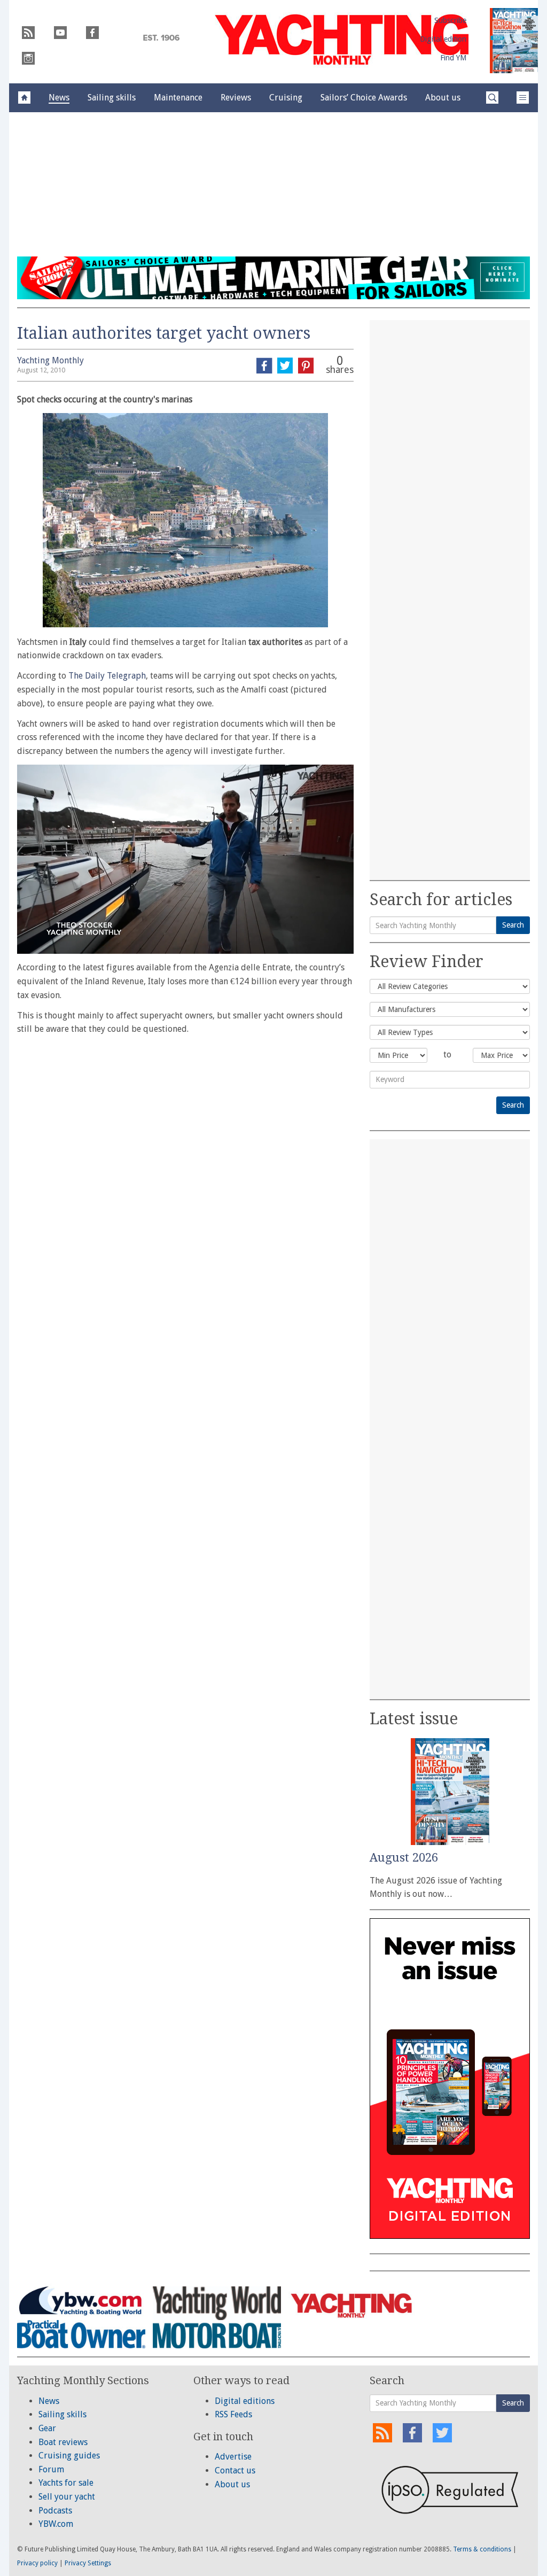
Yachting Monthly (50, 360)
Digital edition (443, 39)
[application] (185, 859)
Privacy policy (37, 2563)
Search (513, 925)
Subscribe (450, 20)
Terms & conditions (482, 2549)
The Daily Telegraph (107, 676)
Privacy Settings (88, 2563)
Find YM (453, 58)
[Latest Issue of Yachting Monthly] (514, 41)
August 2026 (404, 1858)
